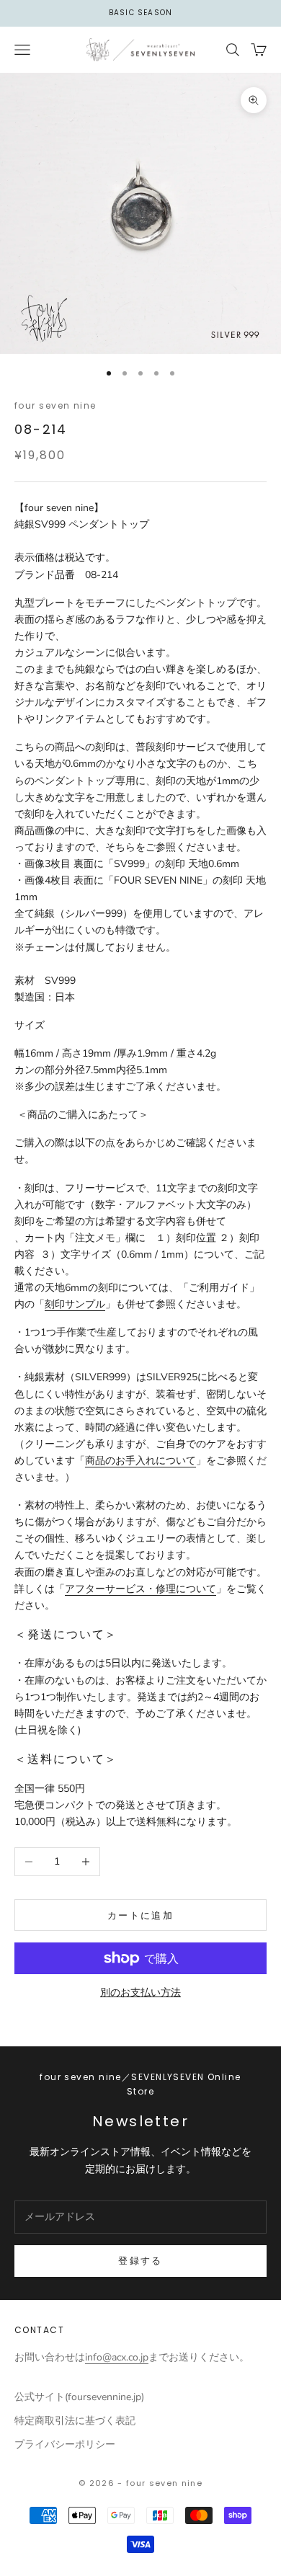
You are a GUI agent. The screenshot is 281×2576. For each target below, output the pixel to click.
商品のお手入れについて (140, 1461)
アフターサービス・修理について (140, 1589)
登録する (140, 2261)
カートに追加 (140, 1915)
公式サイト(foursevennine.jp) (79, 2397)
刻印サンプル (75, 1304)
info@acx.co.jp (117, 2357)
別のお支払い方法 (140, 1993)
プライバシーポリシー (65, 2444)
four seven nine (55, 405)
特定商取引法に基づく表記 (75, 2421)
